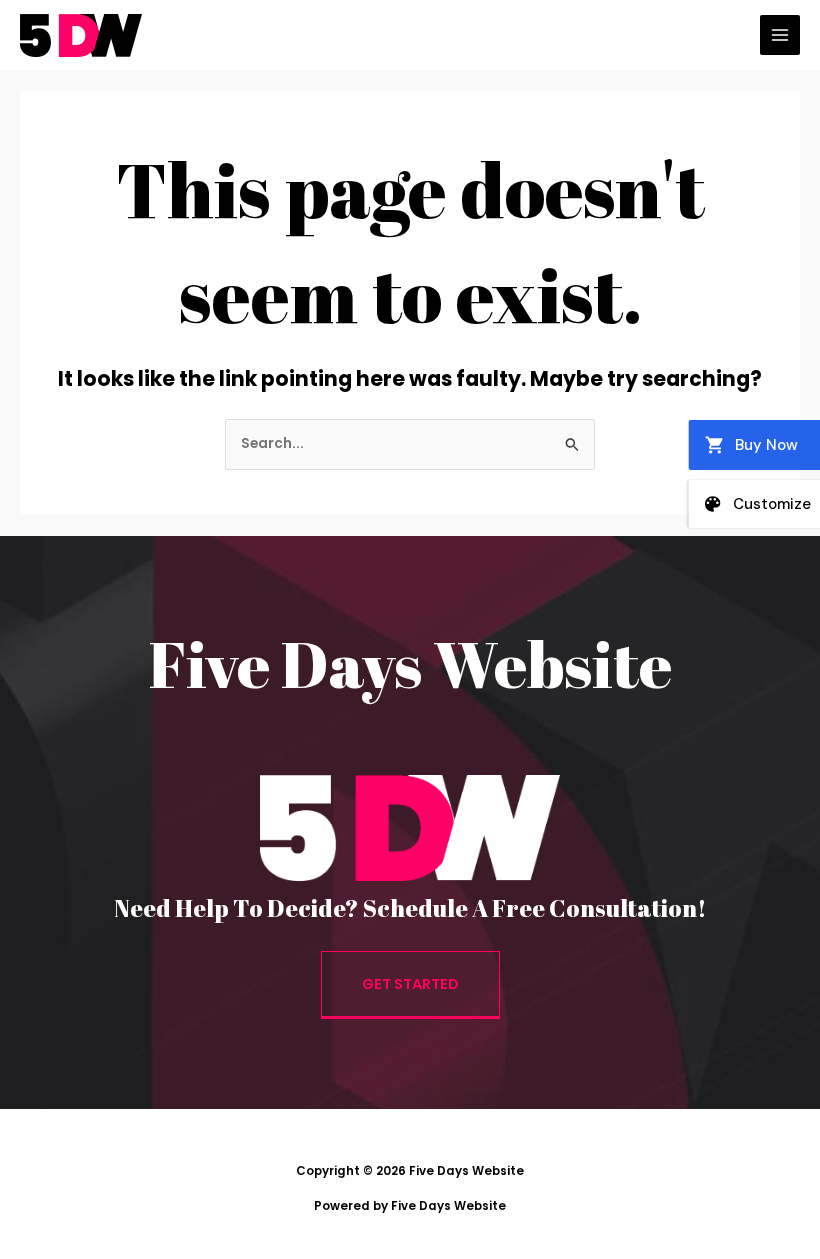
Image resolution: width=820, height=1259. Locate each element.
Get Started (410, 984)
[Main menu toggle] (780, 35)
